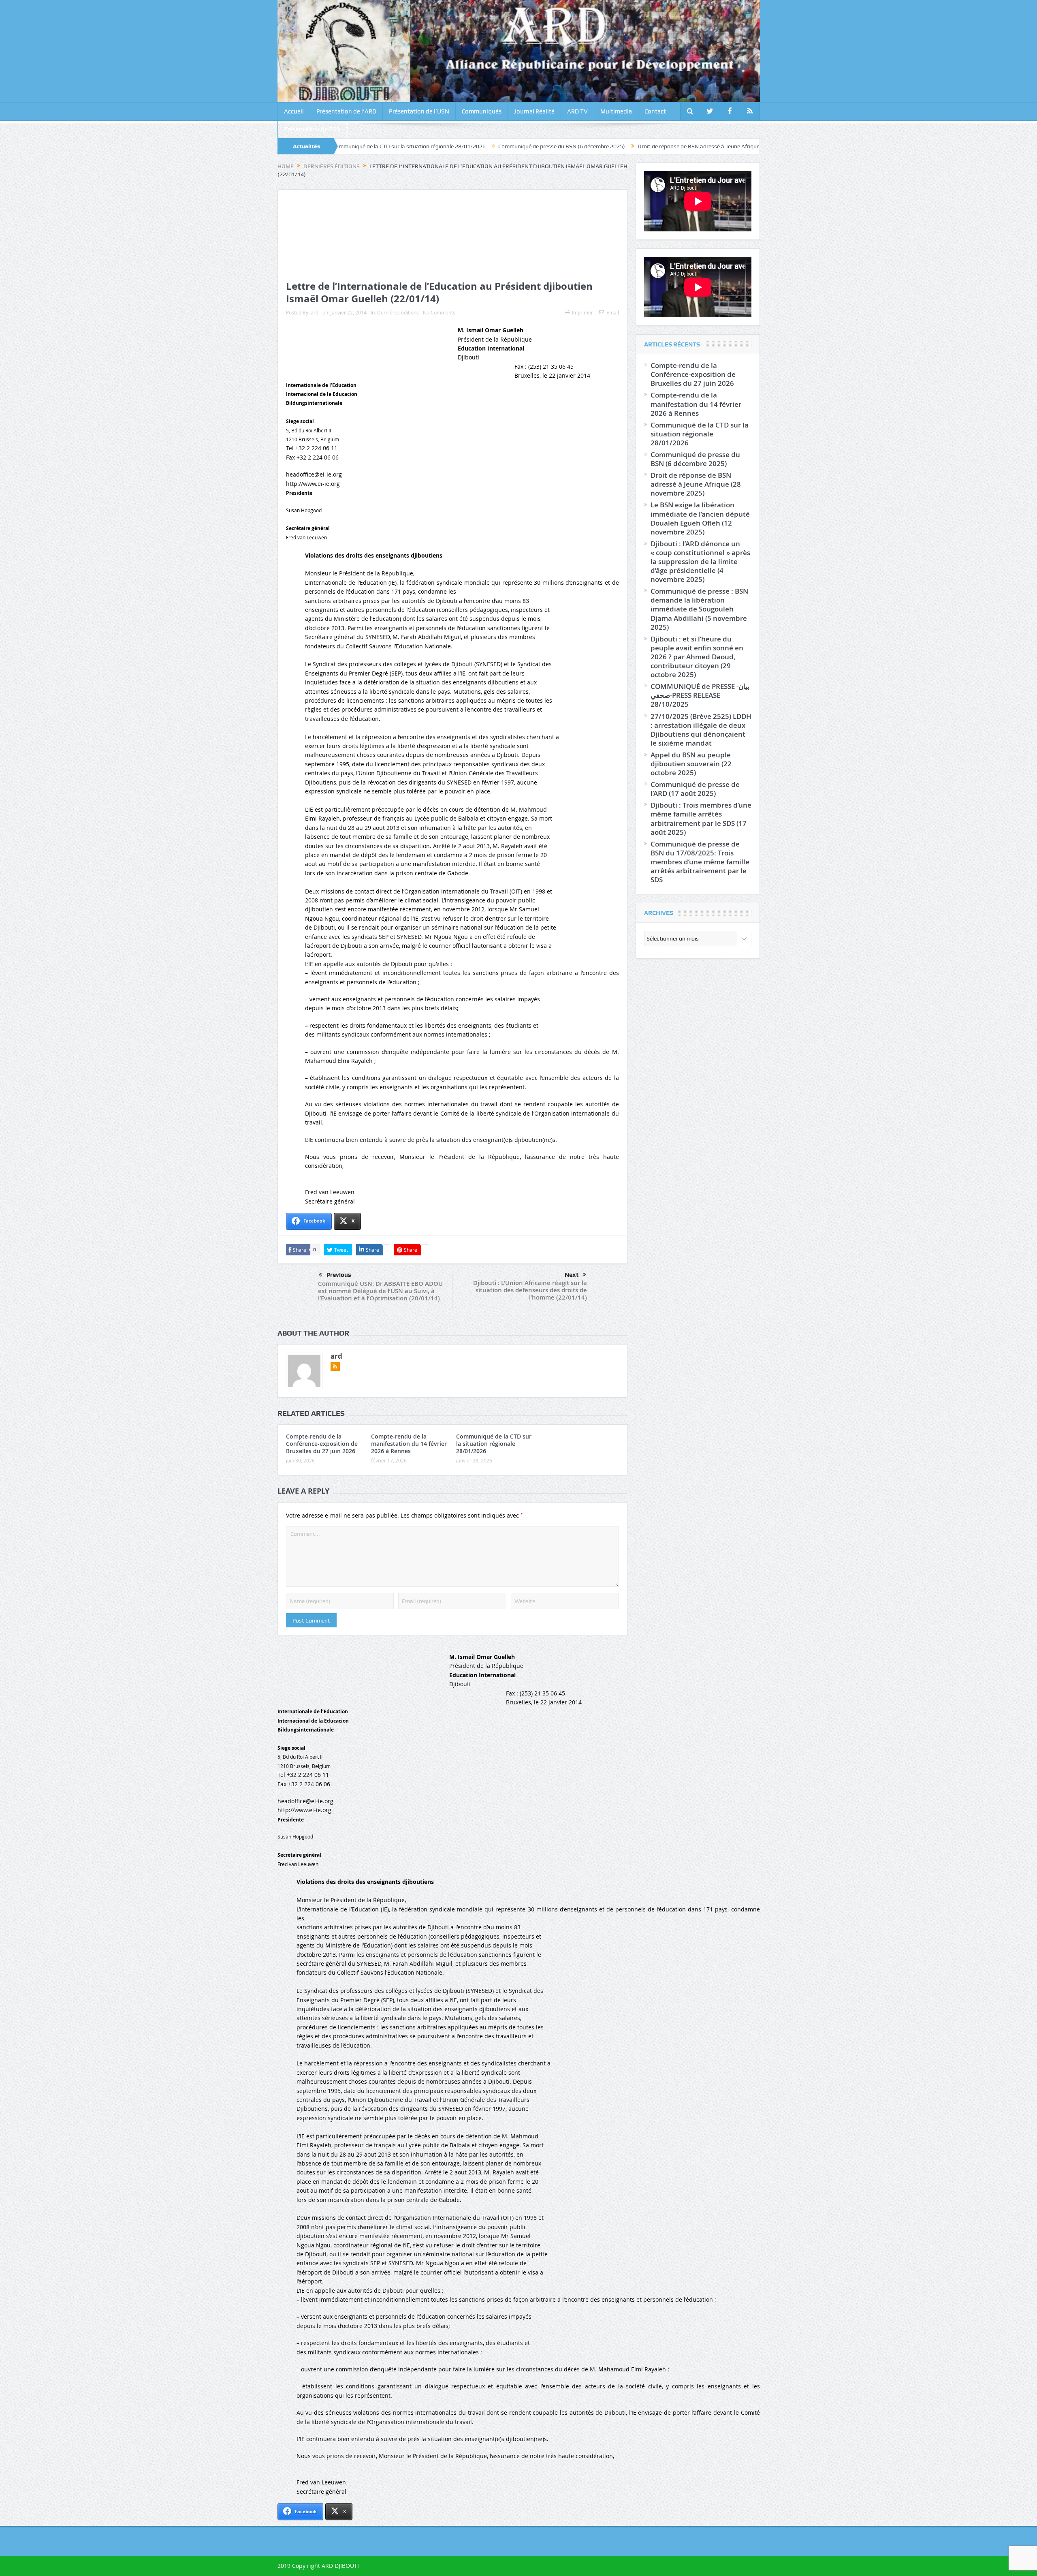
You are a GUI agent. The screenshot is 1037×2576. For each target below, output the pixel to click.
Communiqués (482, 111)
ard (315, 312)
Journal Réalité (534, 111)
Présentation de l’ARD (346, 111)
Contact (655, 111)
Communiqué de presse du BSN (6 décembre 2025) (402, 146)
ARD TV (577, 111)
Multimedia (616, 111)
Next (572, 1275)
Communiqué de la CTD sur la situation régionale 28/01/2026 (494, 1444)
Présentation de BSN (312, 129)
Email (613, 312)
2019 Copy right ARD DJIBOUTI (318, 2566)
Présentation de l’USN (419, 111)
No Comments (439, 312)
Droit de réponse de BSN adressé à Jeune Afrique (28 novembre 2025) (564, 146)
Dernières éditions (398, 312)
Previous (339, 1275)
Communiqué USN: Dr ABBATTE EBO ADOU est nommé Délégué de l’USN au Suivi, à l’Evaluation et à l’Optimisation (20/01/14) (380, 1291)
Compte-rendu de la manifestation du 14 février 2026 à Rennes (409, 1444)
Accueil (294, 111)
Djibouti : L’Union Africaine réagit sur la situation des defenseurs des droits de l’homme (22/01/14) (530, 1290)
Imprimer (583, 312)
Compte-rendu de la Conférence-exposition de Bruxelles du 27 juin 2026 (322, 1444)
